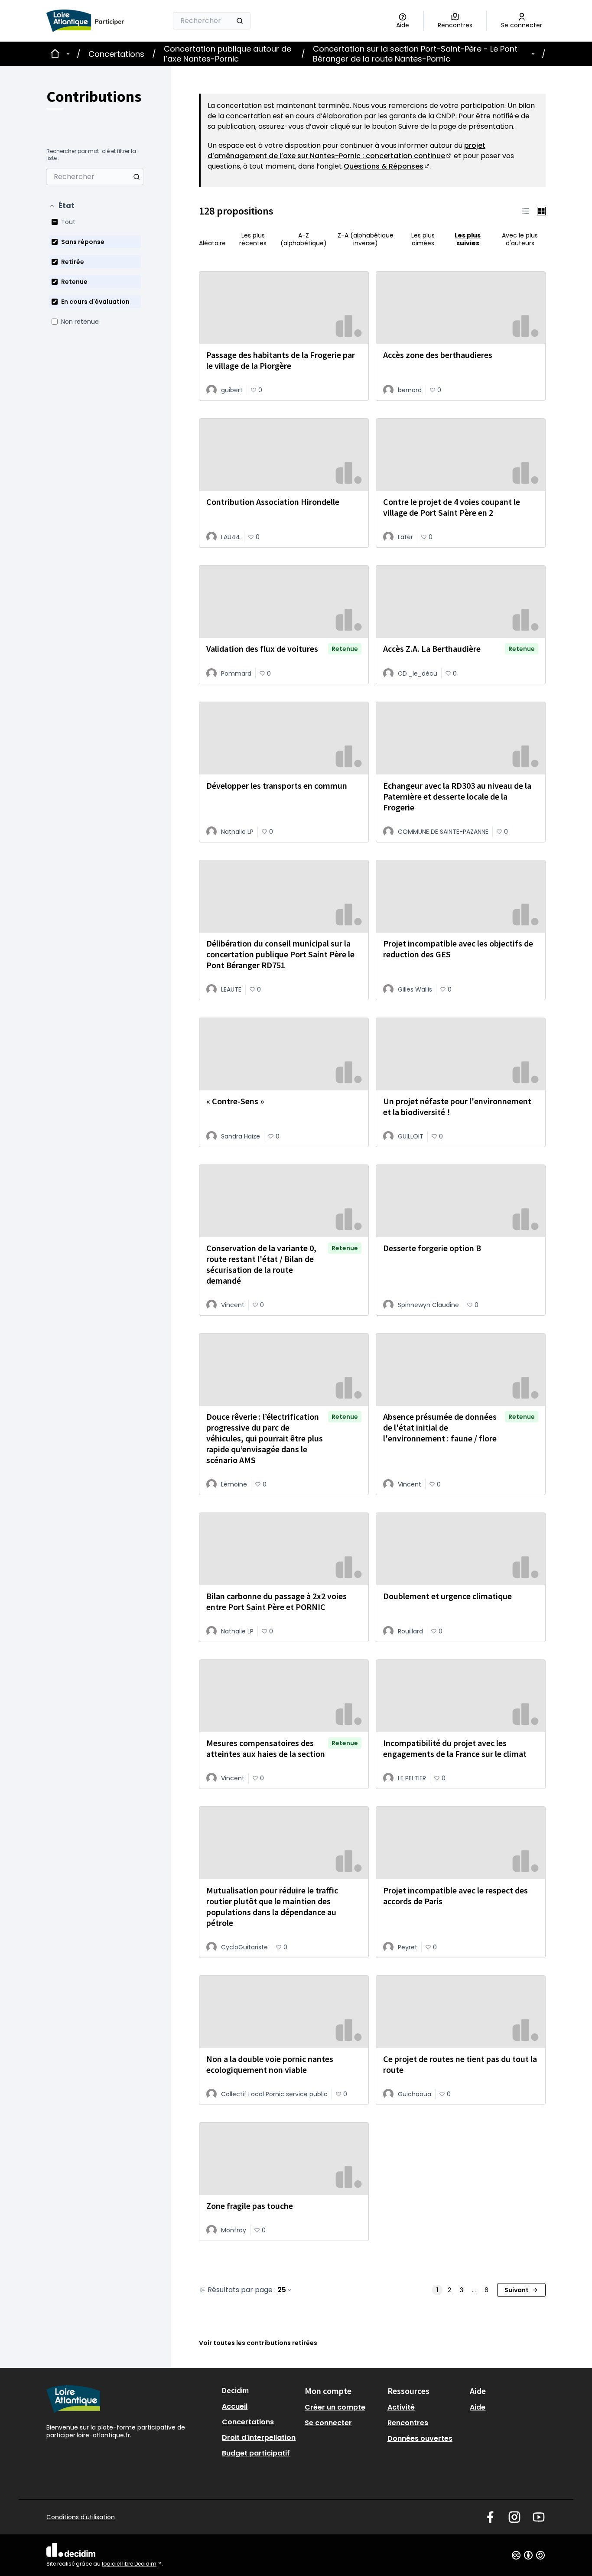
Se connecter (328, 2423)
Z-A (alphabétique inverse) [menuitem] (366, 239)
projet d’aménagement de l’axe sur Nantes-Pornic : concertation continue (346, 151)
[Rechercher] (240, 21)
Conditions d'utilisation (81, 2517)
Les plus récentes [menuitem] (253, 239)
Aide (478, 2407)
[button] (62, 206)
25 (282, 2290)
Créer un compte (335, 2407)
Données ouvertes (420, 2438)
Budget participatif (256, 2453)
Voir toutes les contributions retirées (258, 2343)
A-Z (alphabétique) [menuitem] (304, 239)
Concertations (116, 54)
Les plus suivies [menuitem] (468, 239)
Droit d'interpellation (259, 2438)
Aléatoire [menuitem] (212, 243)
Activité (401, 2407)
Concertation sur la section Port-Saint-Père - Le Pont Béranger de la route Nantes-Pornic (415, 54)
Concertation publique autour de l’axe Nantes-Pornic (228, 54)
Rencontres (408, 2423)
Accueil (235, 2406)
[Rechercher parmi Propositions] (137, 177)
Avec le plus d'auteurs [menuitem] (520, 239)
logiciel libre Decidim (132, 2564)
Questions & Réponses (387, 166)
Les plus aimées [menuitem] (423, 239)
